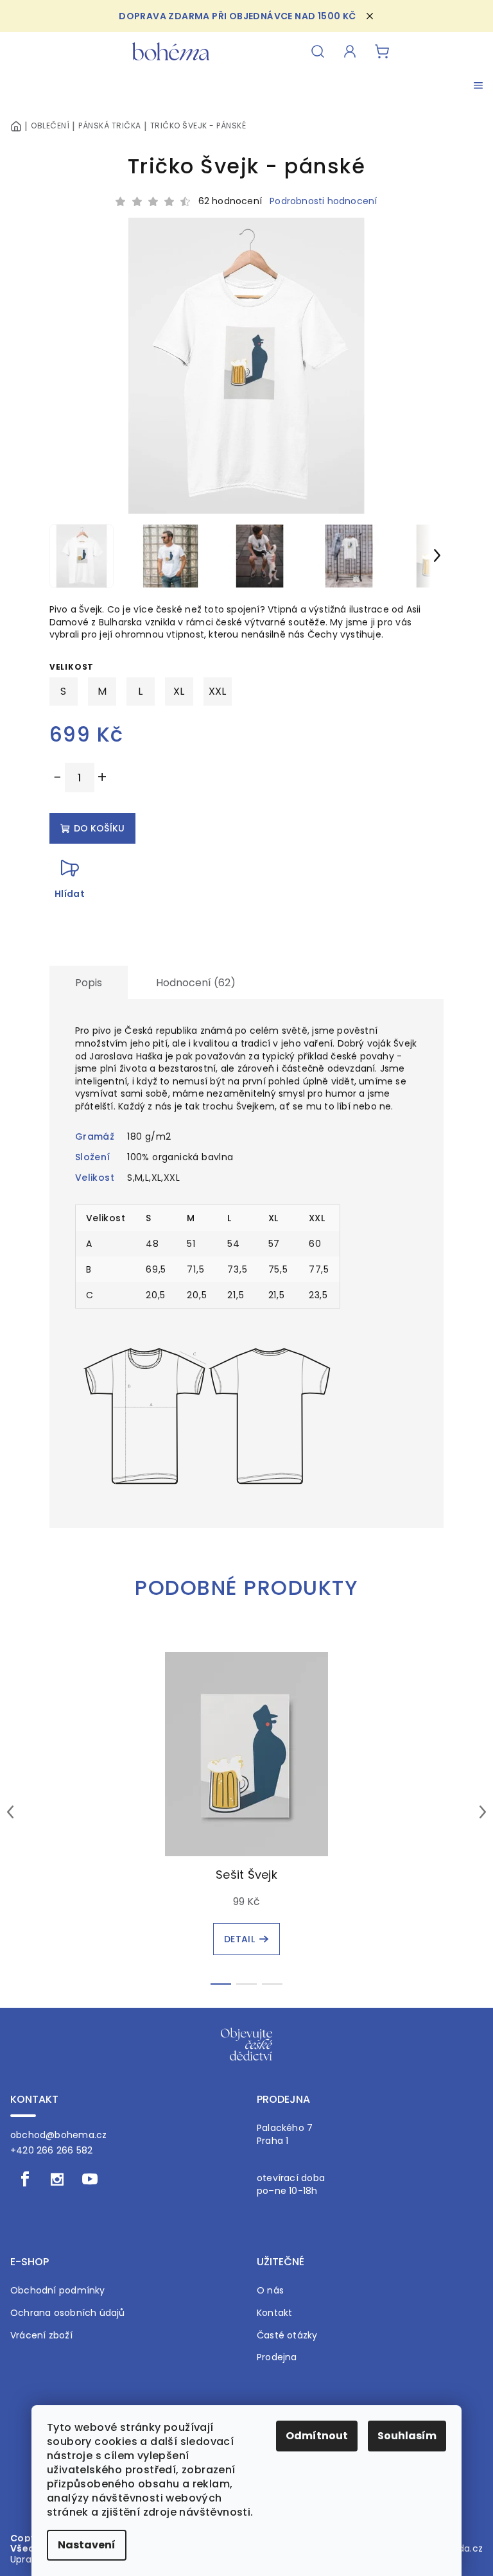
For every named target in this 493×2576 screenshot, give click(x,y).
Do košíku (99, 828)
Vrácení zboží (41, 2336)
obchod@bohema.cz (58, 2135)
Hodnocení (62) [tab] (196, 983)
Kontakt (274, 2313)
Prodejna (277, 2357)
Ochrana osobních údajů (68, 2313)
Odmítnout (317, 2436)
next (483, 1812)
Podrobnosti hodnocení (323, 201)
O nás (270, 2291)
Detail (239, 1939)
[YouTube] (90, 2179)
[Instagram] (57, 2179)
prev (10, 1812)
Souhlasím (407, 2436)
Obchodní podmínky (58, 2291)
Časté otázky (287, 2336)
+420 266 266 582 (51, 2150)
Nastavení (87, 2545)
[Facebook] (25, 2179)
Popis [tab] (89, 983)
